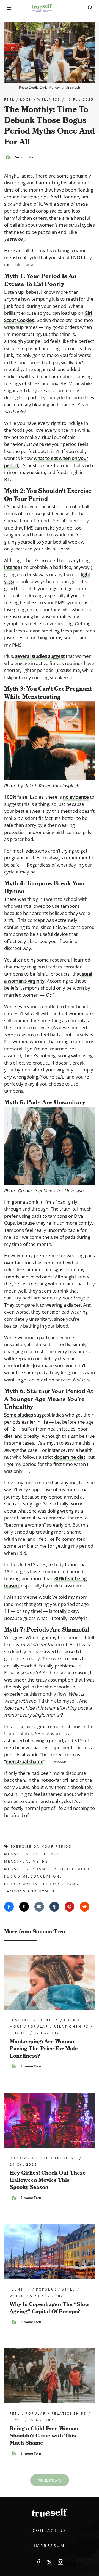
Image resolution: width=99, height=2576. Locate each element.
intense (12, 567)
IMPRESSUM (49, 2545)
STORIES (19, 2033)
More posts (50, 2480)
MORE (16, 2027)
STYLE (42, 2158)
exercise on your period (41, 1846)
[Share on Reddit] (85, 1907)
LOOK (26, 100)
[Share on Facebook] (9, 1907)
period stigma (61, 1884)
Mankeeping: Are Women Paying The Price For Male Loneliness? (44, 2049)
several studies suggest (40, 656)
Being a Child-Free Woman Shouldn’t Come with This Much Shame (44, 2436)
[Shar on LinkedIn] (54, 1907)
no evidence (76, 797)
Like (38, 2562)
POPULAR (38, 2027)
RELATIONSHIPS (71, 2027)
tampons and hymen (29, 1891)
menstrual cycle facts (33, 1854)
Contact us (50, 2530)
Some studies (19, 1415)
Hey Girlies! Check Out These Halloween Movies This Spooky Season (48, 2180)
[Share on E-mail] (39, 1907)
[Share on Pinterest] (69, 1907)
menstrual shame (25, 1761)
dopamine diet (70, 1457)
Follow (50, 2562)
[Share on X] (24, 1907)
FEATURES (21, 2020)
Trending (66, 2158)
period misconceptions (33, 1876)
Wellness (49, 100)
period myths (21, 1884)
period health (72, 1869)
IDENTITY (48, 2020)
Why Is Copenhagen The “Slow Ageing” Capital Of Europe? (50, 2308)
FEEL (9, 100)
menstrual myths (26, 1861)
